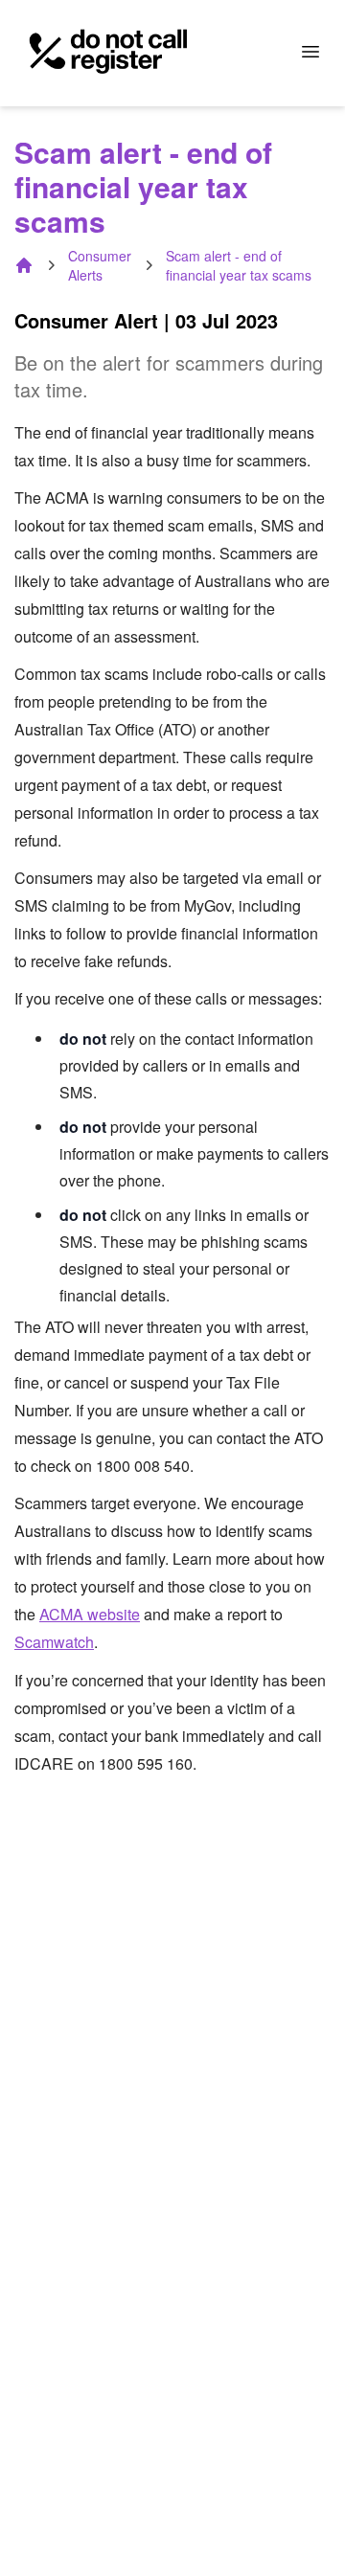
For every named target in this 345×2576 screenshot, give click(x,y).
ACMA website (90, 1614)
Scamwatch (54, 1642)
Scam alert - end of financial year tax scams (239, 265)
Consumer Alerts (100, 265)
